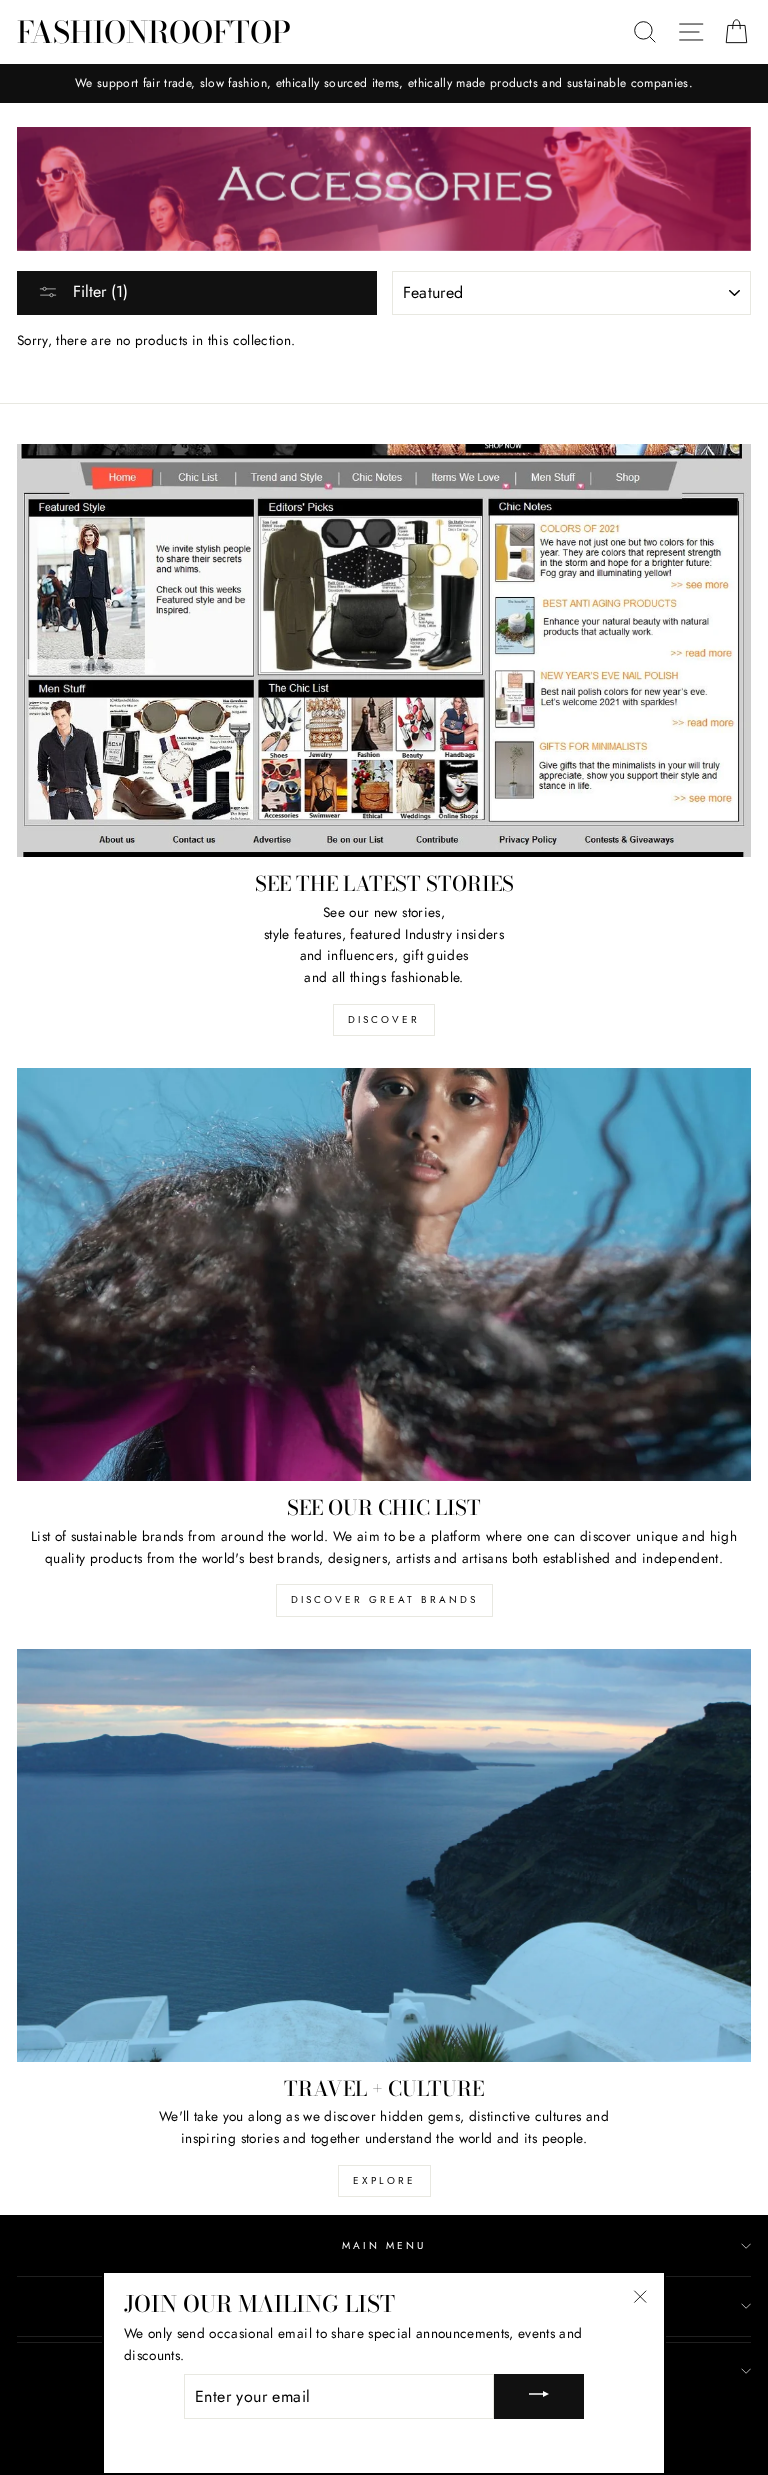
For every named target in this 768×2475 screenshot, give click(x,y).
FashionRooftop (154, 32)
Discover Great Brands (384, 1599)
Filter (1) (98, 291)
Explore (384, 2180)
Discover (384, 1019)
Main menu (384, 2245)
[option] (384, 83)
